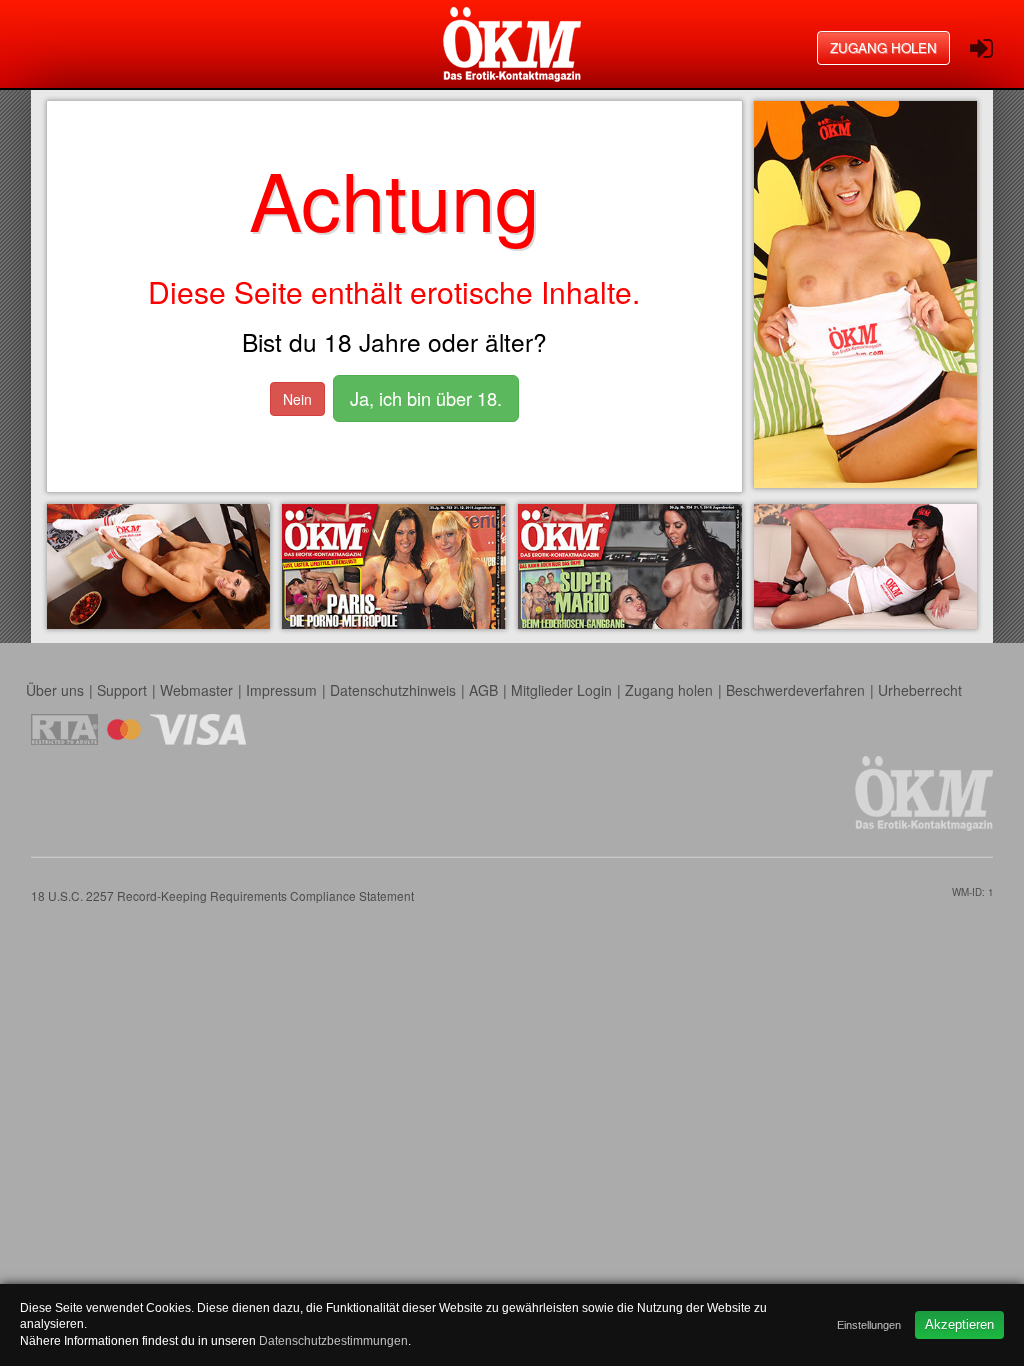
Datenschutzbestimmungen (333, 1341)
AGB (483, 690)
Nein (297, 399)
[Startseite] (512, 44)
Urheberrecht (920, 690)
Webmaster (196, 690)
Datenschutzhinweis (393, 690)
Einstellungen (869, 1325)
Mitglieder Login (561, 690)
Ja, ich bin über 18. (426, 398)
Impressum (281, 690)
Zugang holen (883, 47)
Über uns (55, 690)
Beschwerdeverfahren (795, 690)
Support (122, 690)
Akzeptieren (959, 1324)
